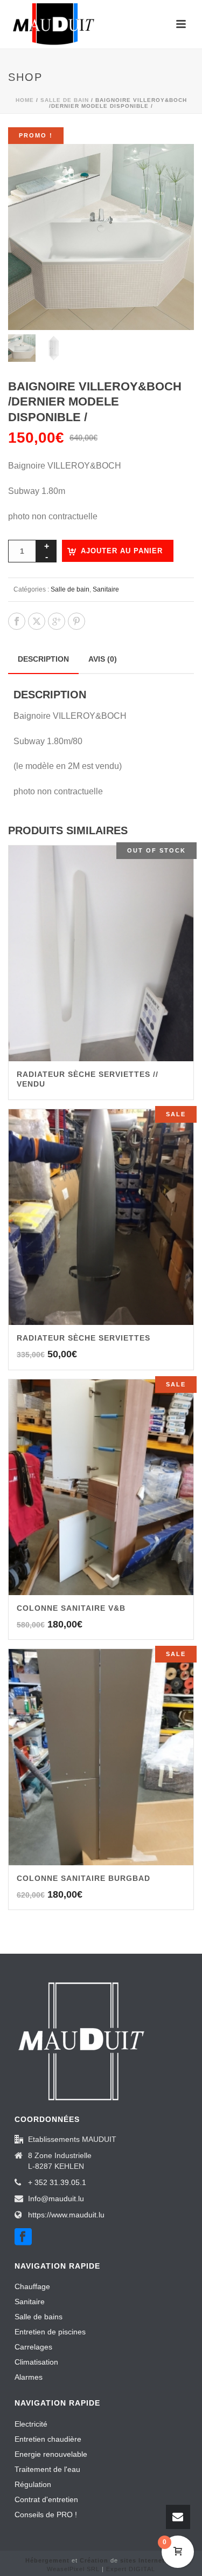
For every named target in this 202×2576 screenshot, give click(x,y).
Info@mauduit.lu (56, 2199)
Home (25, 100)
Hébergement (47, 2560)
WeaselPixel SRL (73, 2569)
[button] (173, 165)
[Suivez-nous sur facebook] (23, 2237)
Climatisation (36, 2362)
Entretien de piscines (50, 2332)
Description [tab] (43, 659)
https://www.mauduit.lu (66, 2215)
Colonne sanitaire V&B (71, 1608)
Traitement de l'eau (47, 2469)
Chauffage (32, 2286)
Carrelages (33, 2347)
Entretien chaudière (48, 2439)
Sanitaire (106, 589)
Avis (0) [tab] (103, 659)
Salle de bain (65, 100)
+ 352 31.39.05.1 (57, 2182)
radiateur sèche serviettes (83, 1338)
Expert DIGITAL (131, 2569)
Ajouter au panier (122, 551)
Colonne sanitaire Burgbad (83, 1878)
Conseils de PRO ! (46, 2515)
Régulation (33, 2484)
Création (94, 2560)
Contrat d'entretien (46, 2499)
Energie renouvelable (51, 2454)
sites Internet (142, 2560)
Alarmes (29, 2377)
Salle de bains (39, 2317)
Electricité (31, 2424)
